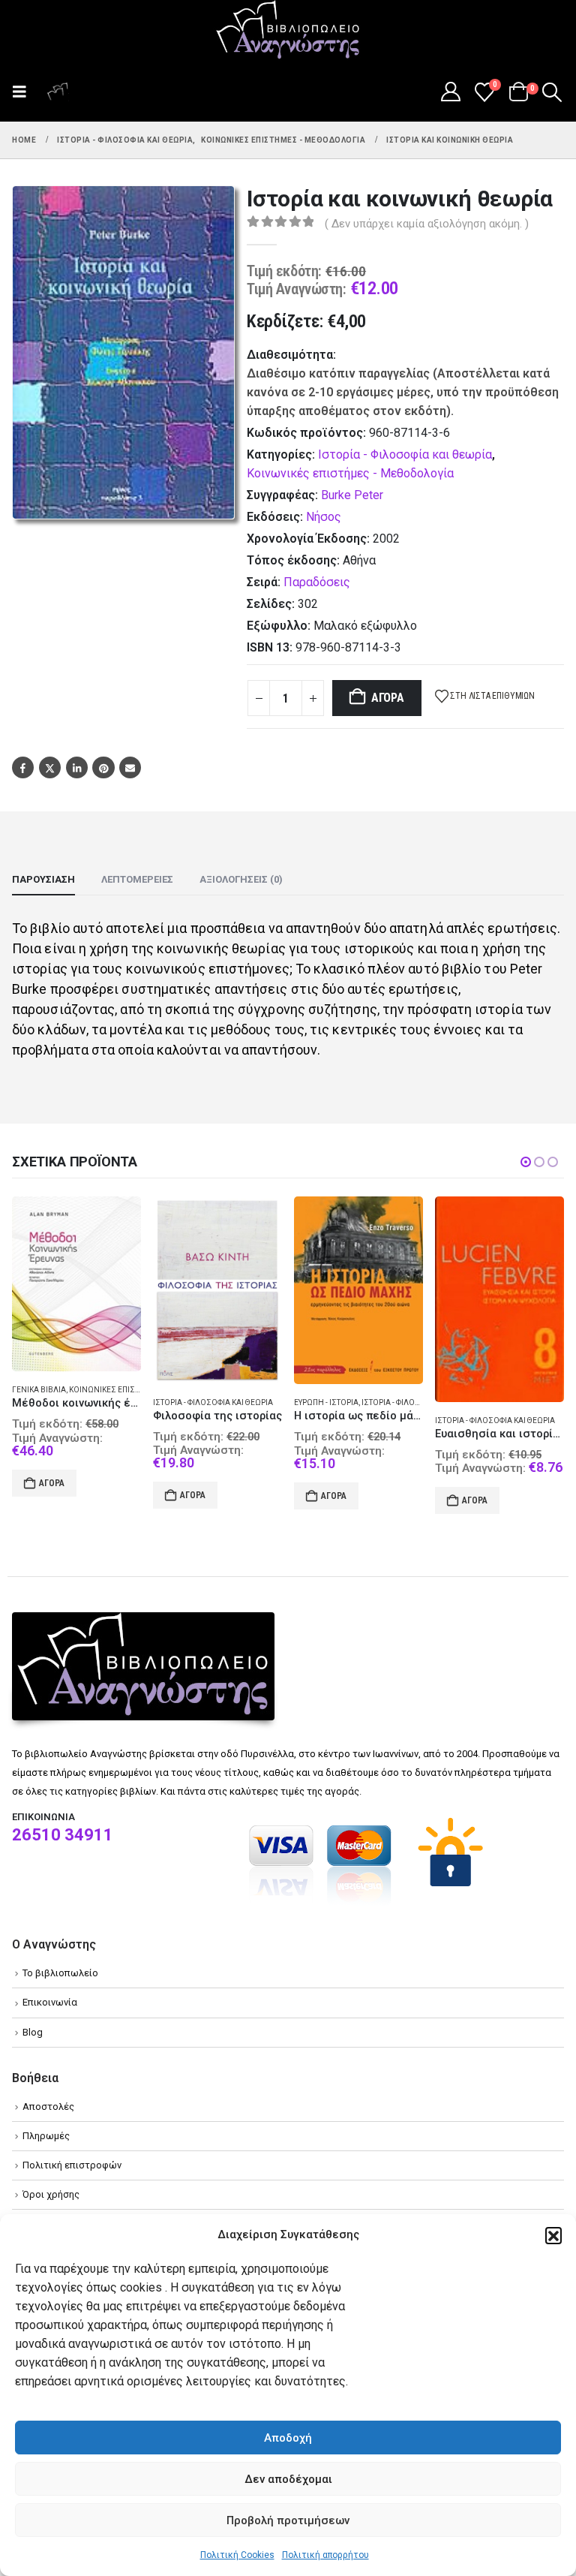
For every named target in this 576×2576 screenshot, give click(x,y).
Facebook (23, 767)
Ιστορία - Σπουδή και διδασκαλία (498, 1403)
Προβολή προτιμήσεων (288, 2520)
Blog (33, 2032)
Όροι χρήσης (51, 2194)
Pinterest (103, 767)
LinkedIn (77, 767)
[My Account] (450, 92)
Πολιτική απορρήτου (325, 2555)
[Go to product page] (76, 1290)
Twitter (50, 767)
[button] (553, 2235)
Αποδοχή (288, 2438)
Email (130, 767)
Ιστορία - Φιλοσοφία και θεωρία (405, 454)
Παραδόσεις (317, 582)
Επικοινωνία (50, 2002)
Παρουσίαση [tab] (43, 879)
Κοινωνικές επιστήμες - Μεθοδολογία (350, 473)
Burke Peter (352, 495)
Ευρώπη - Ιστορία (185, 1402)
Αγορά (388, 698)
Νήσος (324, 517)
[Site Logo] (288, 31)
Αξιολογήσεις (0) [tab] (241, 879)
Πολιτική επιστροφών (72, 2165)
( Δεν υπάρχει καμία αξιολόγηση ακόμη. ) (427, 224)
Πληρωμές (46, 2136)
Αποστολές (48, 2107)
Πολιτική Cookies (237, 2555)
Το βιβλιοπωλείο (60, 1973)
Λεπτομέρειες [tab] (137, 879)
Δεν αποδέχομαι (288, 2479)
